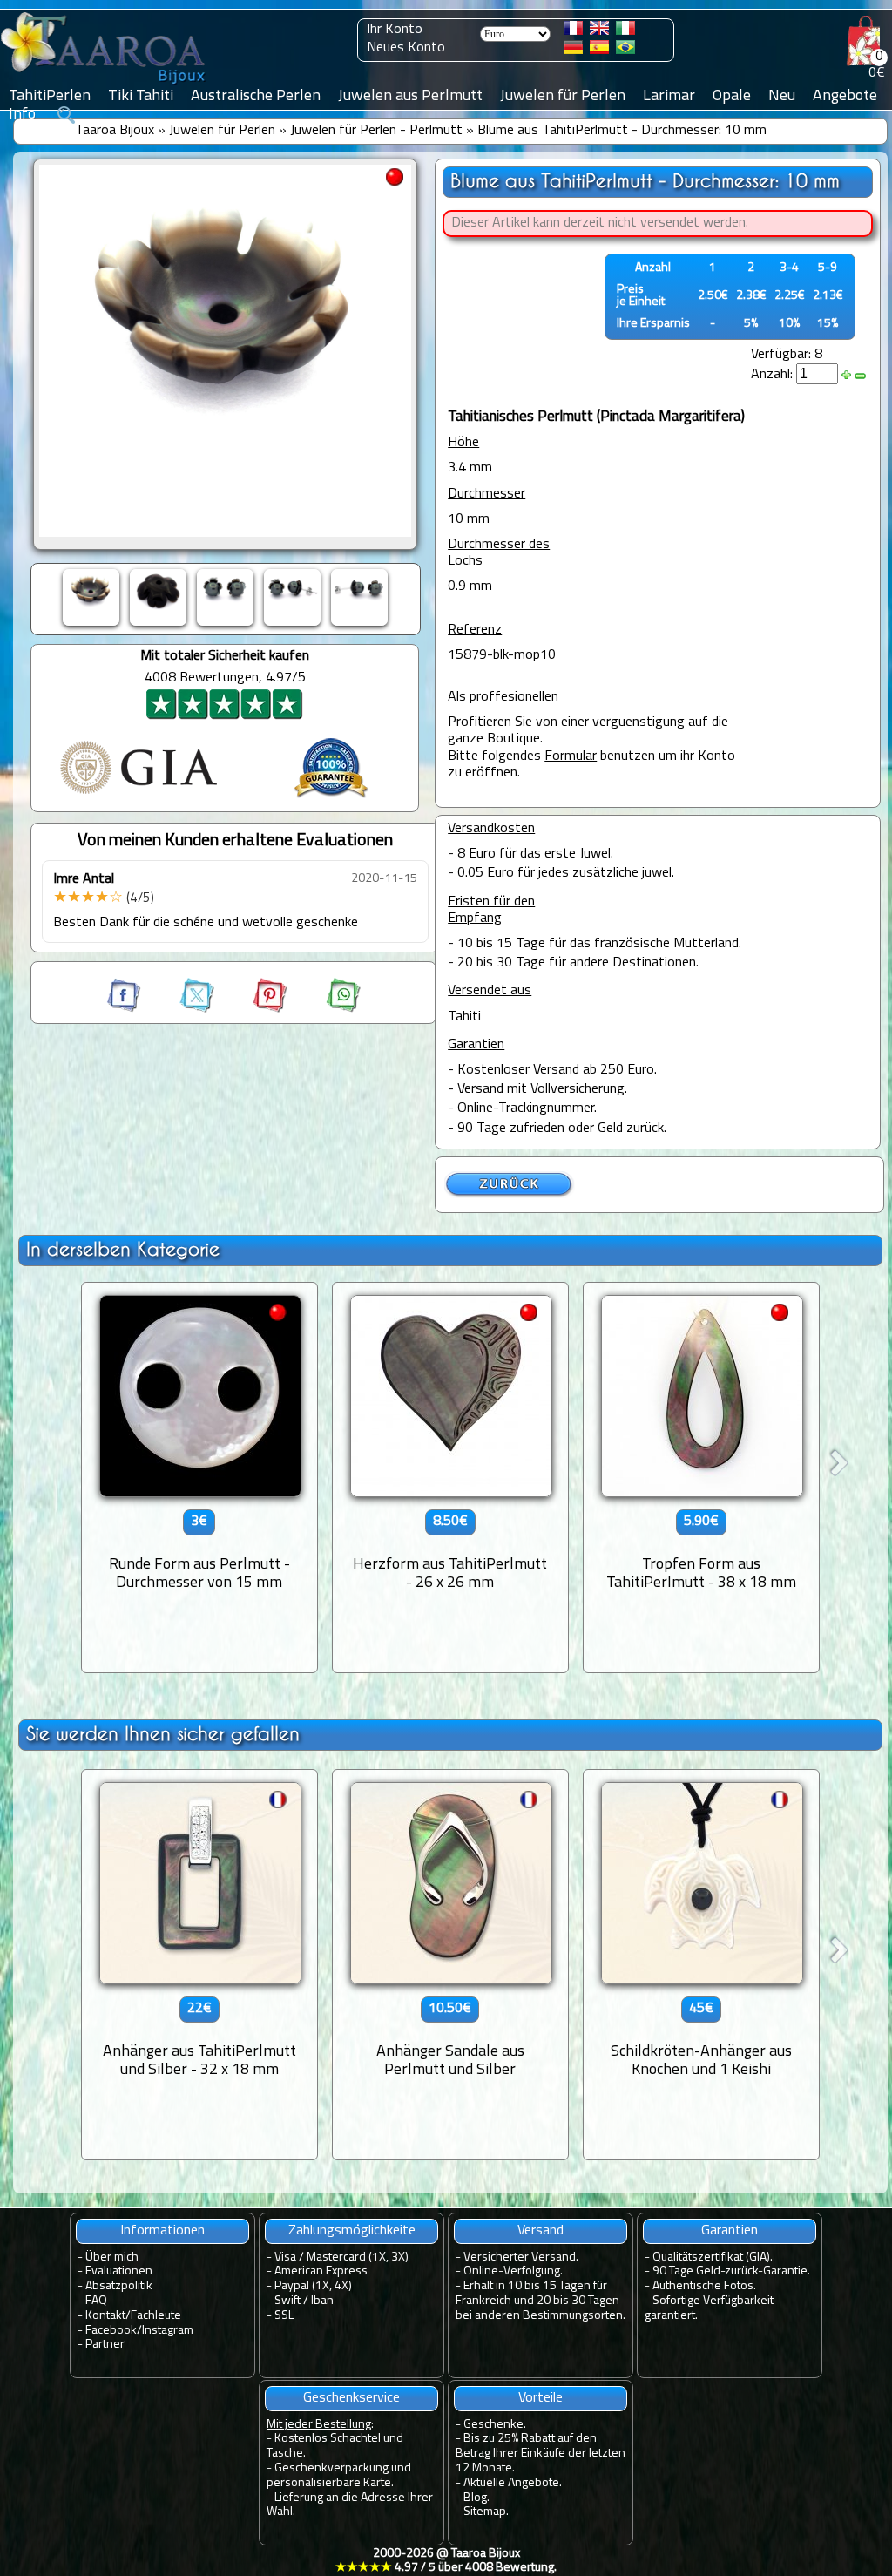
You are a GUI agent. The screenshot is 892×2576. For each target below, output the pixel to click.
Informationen (162, 2231)
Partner (105, 2345)
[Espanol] (599, 51)
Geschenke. (495, 2425)
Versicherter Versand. (521, 2257)
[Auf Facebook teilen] (125, 1009)
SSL (284, 2316)
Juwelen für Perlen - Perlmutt (376, 131)
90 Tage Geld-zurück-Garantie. (731, 2271)
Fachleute (156, 2316)
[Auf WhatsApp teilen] (326, 1009)
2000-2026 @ (446, 2561)
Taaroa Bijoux (115, 131)
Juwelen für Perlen (222, 131)
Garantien (730, 2231)
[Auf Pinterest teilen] (254, 1009)
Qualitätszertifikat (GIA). (713, 2257)
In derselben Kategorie (123, 1249)
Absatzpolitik (119, 2286)
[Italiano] (625, 31)
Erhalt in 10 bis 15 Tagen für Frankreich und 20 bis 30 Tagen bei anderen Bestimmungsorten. (541, 2301)
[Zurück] (510, 1195)
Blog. (476, 2498)
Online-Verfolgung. (513, 2271)
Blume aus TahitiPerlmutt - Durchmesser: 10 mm (622, 131)
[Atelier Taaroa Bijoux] (105, 85)
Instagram (168, 2331)
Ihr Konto (395, 30)
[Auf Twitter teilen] (181, 1009)
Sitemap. (486, 2512)
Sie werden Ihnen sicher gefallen (163, 1734)
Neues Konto (406, 48)
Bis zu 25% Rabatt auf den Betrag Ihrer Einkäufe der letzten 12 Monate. (541, 2454)
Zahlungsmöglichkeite (352, 2231)
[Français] (573, 31)
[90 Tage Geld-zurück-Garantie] (331, 800)
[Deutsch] (573, 51)
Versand (541, 2231)
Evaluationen (119, 2271)
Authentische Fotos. (704, 2286)
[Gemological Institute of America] (139, 796)
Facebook (111, 2331)
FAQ (96, 2301)
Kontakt (105, 2316)
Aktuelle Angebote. (513, 2483)
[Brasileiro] (625, 51)
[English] (599, 31)
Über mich (112, 2257)
